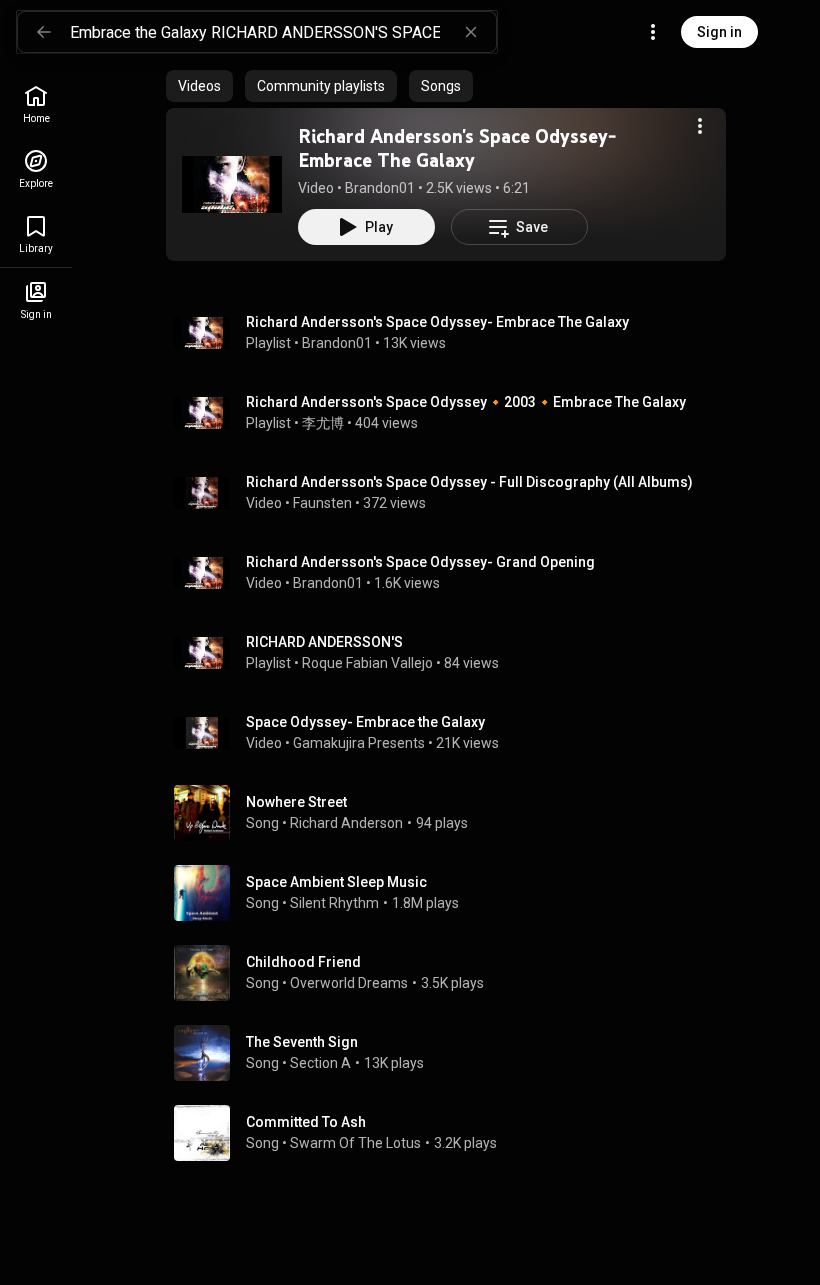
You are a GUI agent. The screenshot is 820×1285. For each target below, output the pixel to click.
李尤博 (323, 423)
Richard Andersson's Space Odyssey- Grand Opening (420, 562)
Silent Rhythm (334, 903)
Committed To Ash (306, 1122)
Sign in (719, 32)
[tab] (199, 86)
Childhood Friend (303, 962)
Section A (320, 1063)
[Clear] (471, 32)
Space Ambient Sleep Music (336, 882)
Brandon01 (380, 188)
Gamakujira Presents (359, 743)
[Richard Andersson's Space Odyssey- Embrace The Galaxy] (232, 184)
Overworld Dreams (349, 983)
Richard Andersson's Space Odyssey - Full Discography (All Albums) (469, 482)
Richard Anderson (346, 823)
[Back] (44, 32)
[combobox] (283, 32)
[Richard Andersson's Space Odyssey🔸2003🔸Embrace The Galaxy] (454, 413)
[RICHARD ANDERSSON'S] (454, 653)
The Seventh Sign (302, 1042)
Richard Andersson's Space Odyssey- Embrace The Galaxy (457, 148)
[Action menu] (700, 126)
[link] (36, 104)
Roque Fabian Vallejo (367, 663)
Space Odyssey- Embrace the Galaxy (365, 722)
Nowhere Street (296, 802)
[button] (232, 184)
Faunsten (322, 503)
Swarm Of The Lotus (355, 1143)
